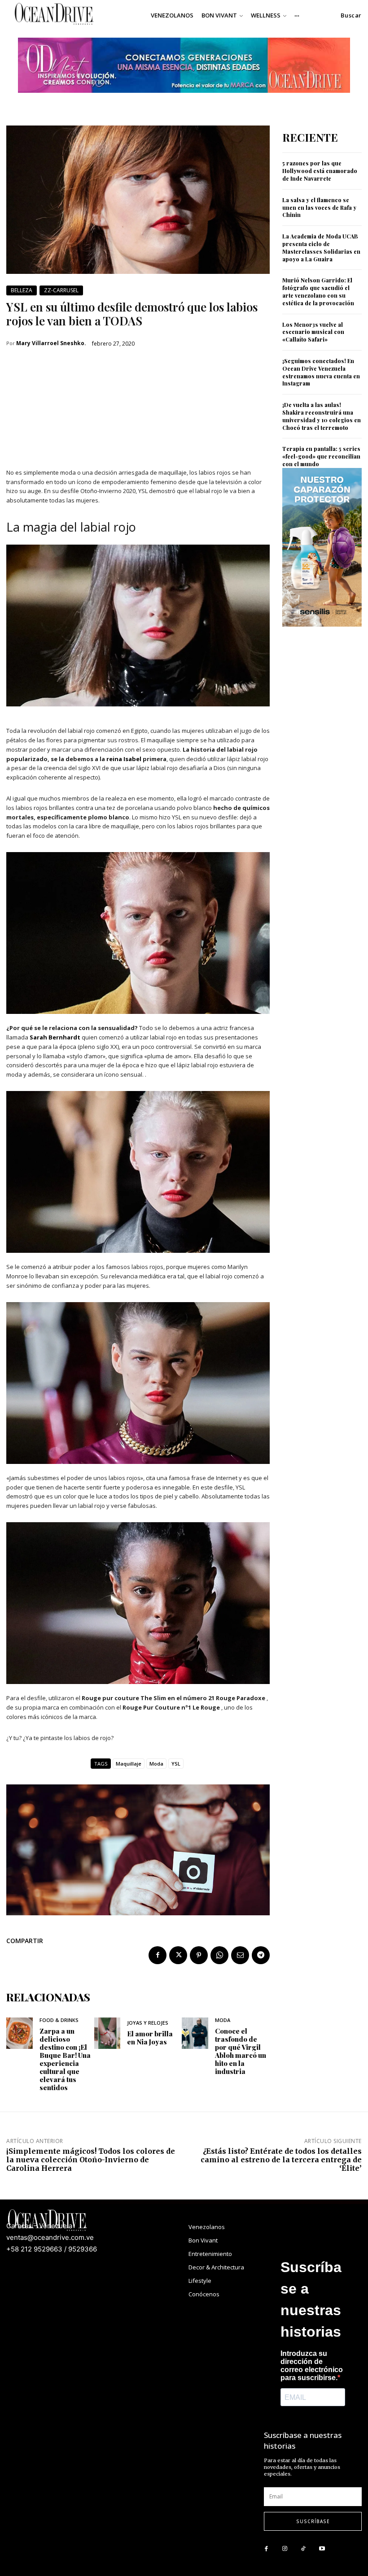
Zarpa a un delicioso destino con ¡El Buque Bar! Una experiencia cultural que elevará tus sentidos (65, 2059)
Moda (156, 1764)
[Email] (240, 1955)
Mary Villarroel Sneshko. (51, 343)
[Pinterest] (199, 1955)
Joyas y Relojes (148, 2023)
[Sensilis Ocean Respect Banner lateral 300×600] (322, 634)
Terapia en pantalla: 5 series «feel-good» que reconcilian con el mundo (321, 456)
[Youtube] (322, 2549)
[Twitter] (178, 1955)
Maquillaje (129, 1764)
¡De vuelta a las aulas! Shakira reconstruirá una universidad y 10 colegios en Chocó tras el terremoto (322, 416)
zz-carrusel (61, 290)
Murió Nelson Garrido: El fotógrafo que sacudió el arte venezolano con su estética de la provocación (318, 291)
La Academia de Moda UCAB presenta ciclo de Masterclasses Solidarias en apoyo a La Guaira (321, 247)
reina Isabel (125, 759)
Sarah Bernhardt (56, 1037)
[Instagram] (285, 2549)
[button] (351, 15)
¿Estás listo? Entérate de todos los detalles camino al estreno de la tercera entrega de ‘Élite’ (281, 2160)
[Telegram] (261, 1955)
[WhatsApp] (219, 1955)
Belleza (22, 290)
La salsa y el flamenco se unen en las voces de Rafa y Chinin (319, 208)
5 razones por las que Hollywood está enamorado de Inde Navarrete (320, 171)
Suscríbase (313, 2521)
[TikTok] (303, 2549)
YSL (176, 1764)
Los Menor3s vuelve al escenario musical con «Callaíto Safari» (313, 332)
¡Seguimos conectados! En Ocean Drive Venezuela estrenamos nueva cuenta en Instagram (321, 372)
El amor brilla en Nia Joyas (150, 2038)
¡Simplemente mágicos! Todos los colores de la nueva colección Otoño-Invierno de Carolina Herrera (91, 2160)
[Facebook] (158, 1955)
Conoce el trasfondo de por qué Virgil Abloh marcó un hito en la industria (241, 2051)
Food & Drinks (59, 2020)
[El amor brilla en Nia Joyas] (107, 2033)
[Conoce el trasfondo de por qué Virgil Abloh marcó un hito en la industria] (195, 2033)
